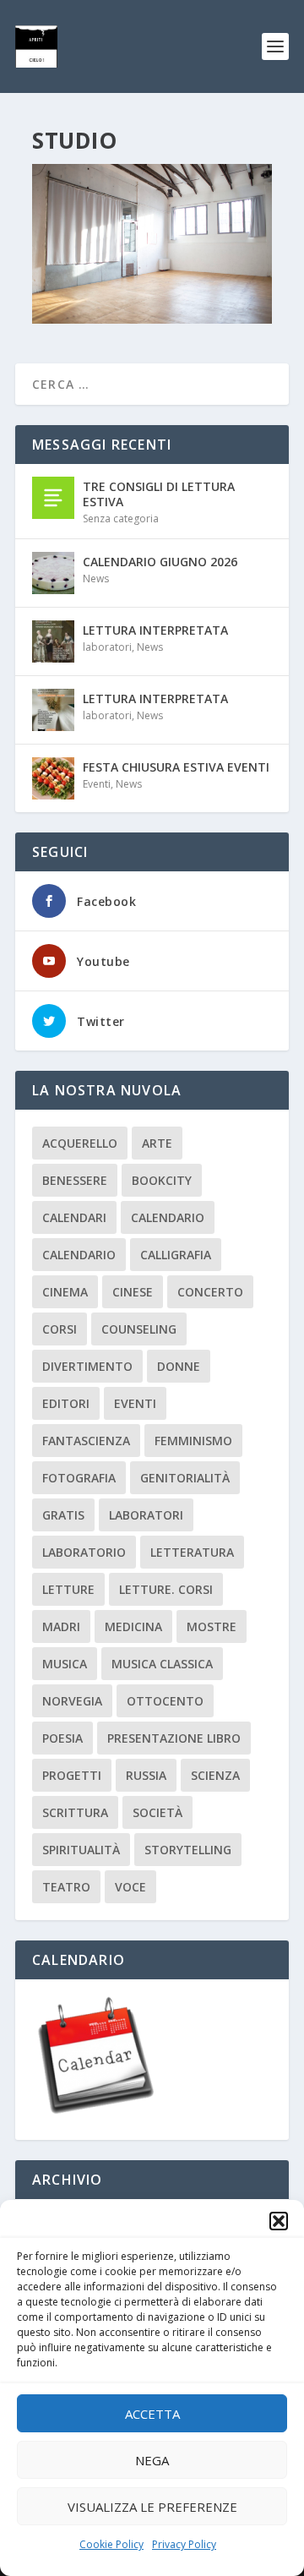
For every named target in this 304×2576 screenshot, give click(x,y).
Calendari (74, 1217)
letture (68, 1589)
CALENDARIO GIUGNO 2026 (160, 562)
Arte (157, 1143)
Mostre (212, 1626)
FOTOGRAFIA (79, 1478)
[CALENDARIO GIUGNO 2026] (53, 573)
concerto (210, 1292)
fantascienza (86, 1441)
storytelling (188, 1850)
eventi (135, 1403)
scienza (215, 1775)
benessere (75, 1180)
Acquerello (80, 1143)
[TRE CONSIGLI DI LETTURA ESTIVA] (53, 498)
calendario (168, 1217)
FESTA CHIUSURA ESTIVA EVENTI (176, 767)
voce (130, 1887)
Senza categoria (121, 518)
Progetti (72, 1775)
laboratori (107, 647)
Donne (179, 1366)
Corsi (60, 1329)
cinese (133, 1292)
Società (157, 1812)
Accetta (152, 2414)
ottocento (165, 1701)
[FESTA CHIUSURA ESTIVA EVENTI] (53, 778)
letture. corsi (166, 1589)
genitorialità (185, 1478)
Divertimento (87, 1366)
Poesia (62, 1738)
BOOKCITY (162, 1180)
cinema (65, 1292)
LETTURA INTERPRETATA (155, 630)
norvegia (72, 1701)
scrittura (75, 1812)
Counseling (139, 1329)
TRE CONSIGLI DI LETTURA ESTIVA (159, 494)
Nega (152, 2460)
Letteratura (192, 1552)
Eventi (97, 784)
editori (66, 1403)
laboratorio (84, 1552)
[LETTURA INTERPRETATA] (53, 641)
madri (61, 1626)
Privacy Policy (184, 2544)
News (96, 579)
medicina (133, 1626)
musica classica (162, 1664)
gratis (63, 1515)
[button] (279, 2221)
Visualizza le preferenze (152, 2507)
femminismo (193, 1441)
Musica (65, 1664)
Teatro (66, 1887)
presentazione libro (174, 1738)
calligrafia (176, 1255)
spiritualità (81, 1850)
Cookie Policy (111, 2544)
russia (146, 1775)
